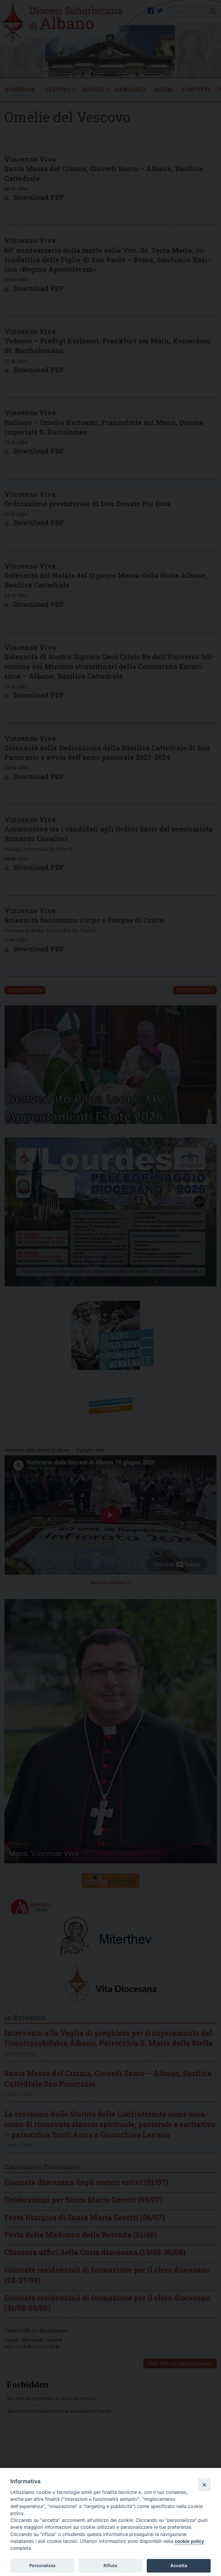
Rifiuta (110, 2566)
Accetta (179, 2566)
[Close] (204, 2485)
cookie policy (189, 2541)
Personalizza (42, 2566)
